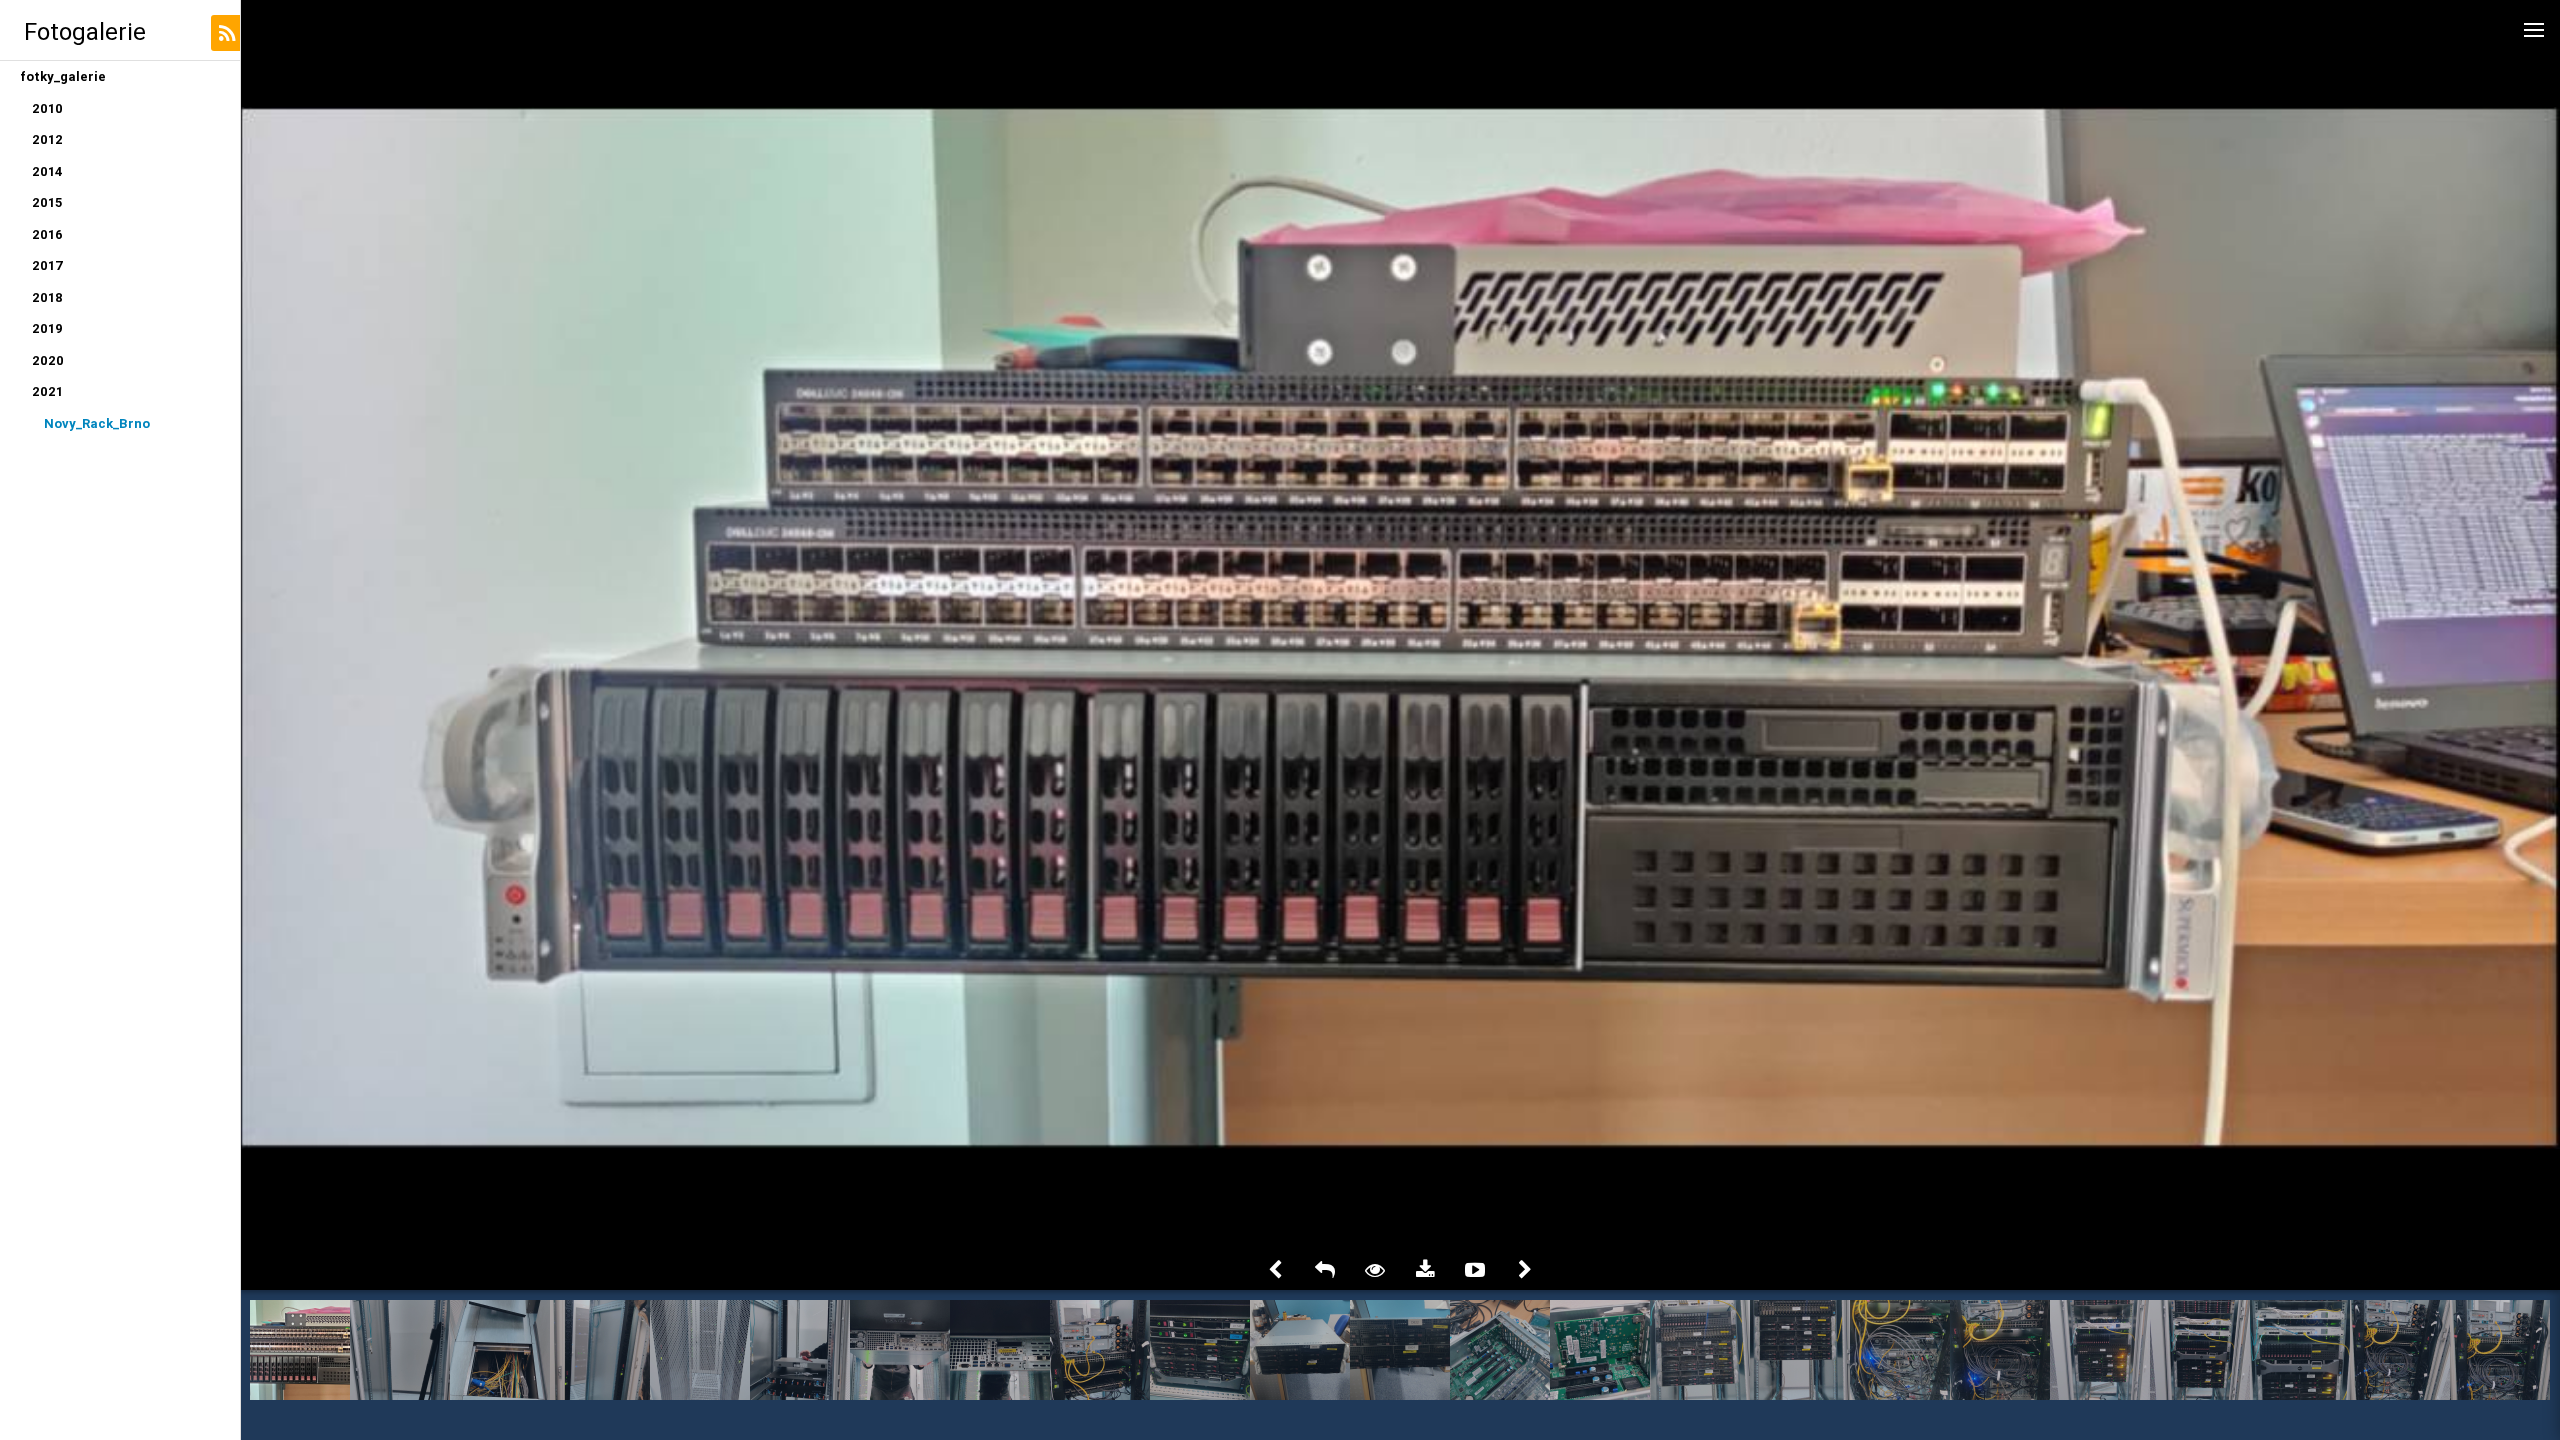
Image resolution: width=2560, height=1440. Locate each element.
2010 (47, 108)
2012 (47, 139)
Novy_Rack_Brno (97, 423)
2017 (48, 265)
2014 (47, 171)
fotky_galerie (63, 76)
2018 (47, 297)
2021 (47, 391)
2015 (47, 202)
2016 (47, 234)
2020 (48, 360)
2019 (47, 328)
